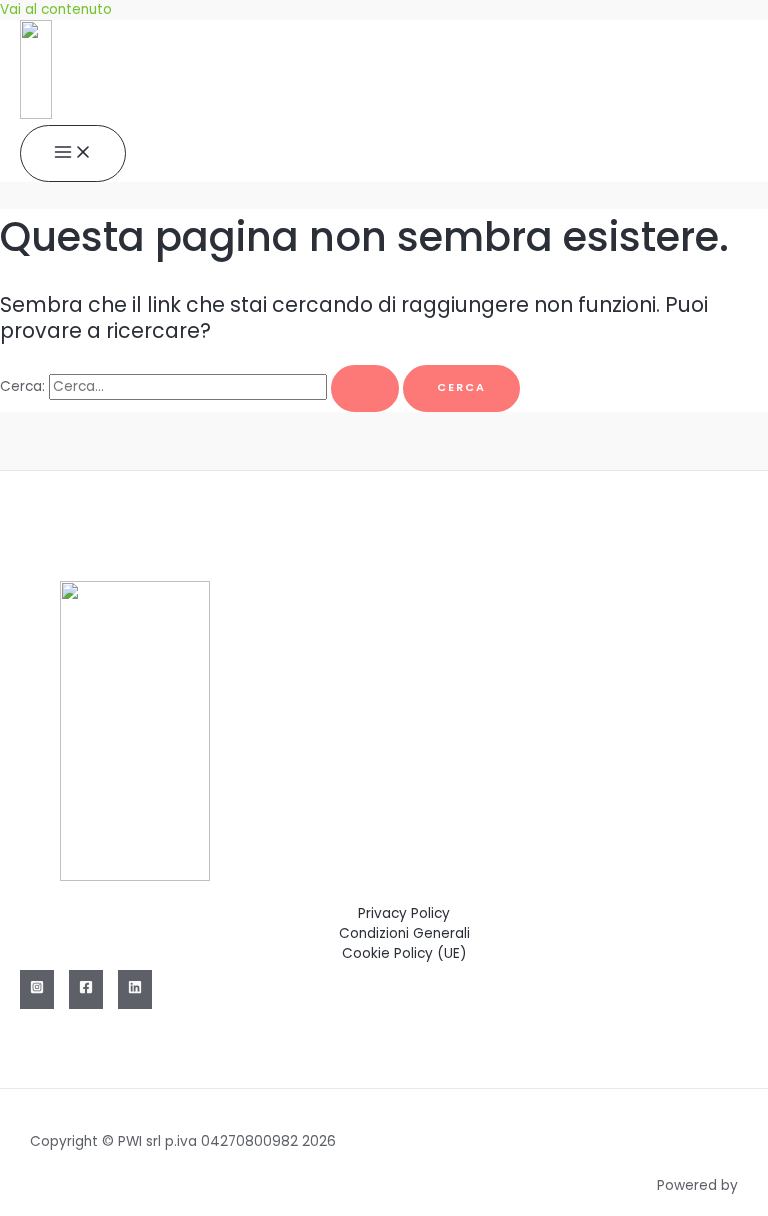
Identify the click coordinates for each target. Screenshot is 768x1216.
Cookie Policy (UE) (404, 953)
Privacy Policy (404, 913)
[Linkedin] (135, 989)
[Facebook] (86, 989)
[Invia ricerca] (365, 388)
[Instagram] (37, 989)
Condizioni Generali (404, 933)
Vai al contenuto (56, 9)
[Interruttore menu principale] (73, 153)
